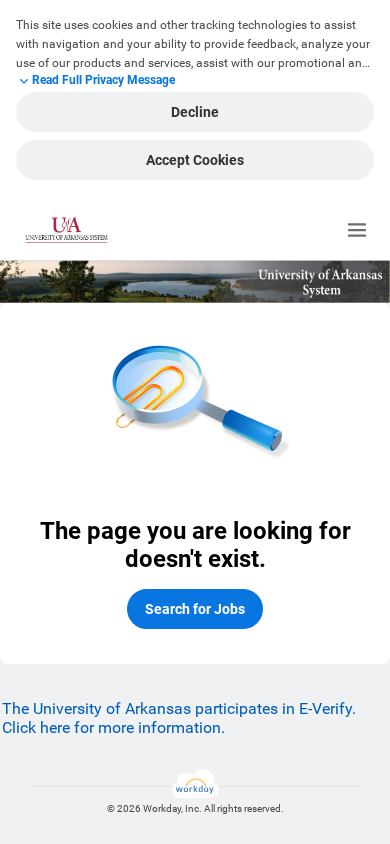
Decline (195, 112)
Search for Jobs (195, 609)
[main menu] (357, 230)
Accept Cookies (195, 160)
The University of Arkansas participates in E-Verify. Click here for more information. (179, 718)
